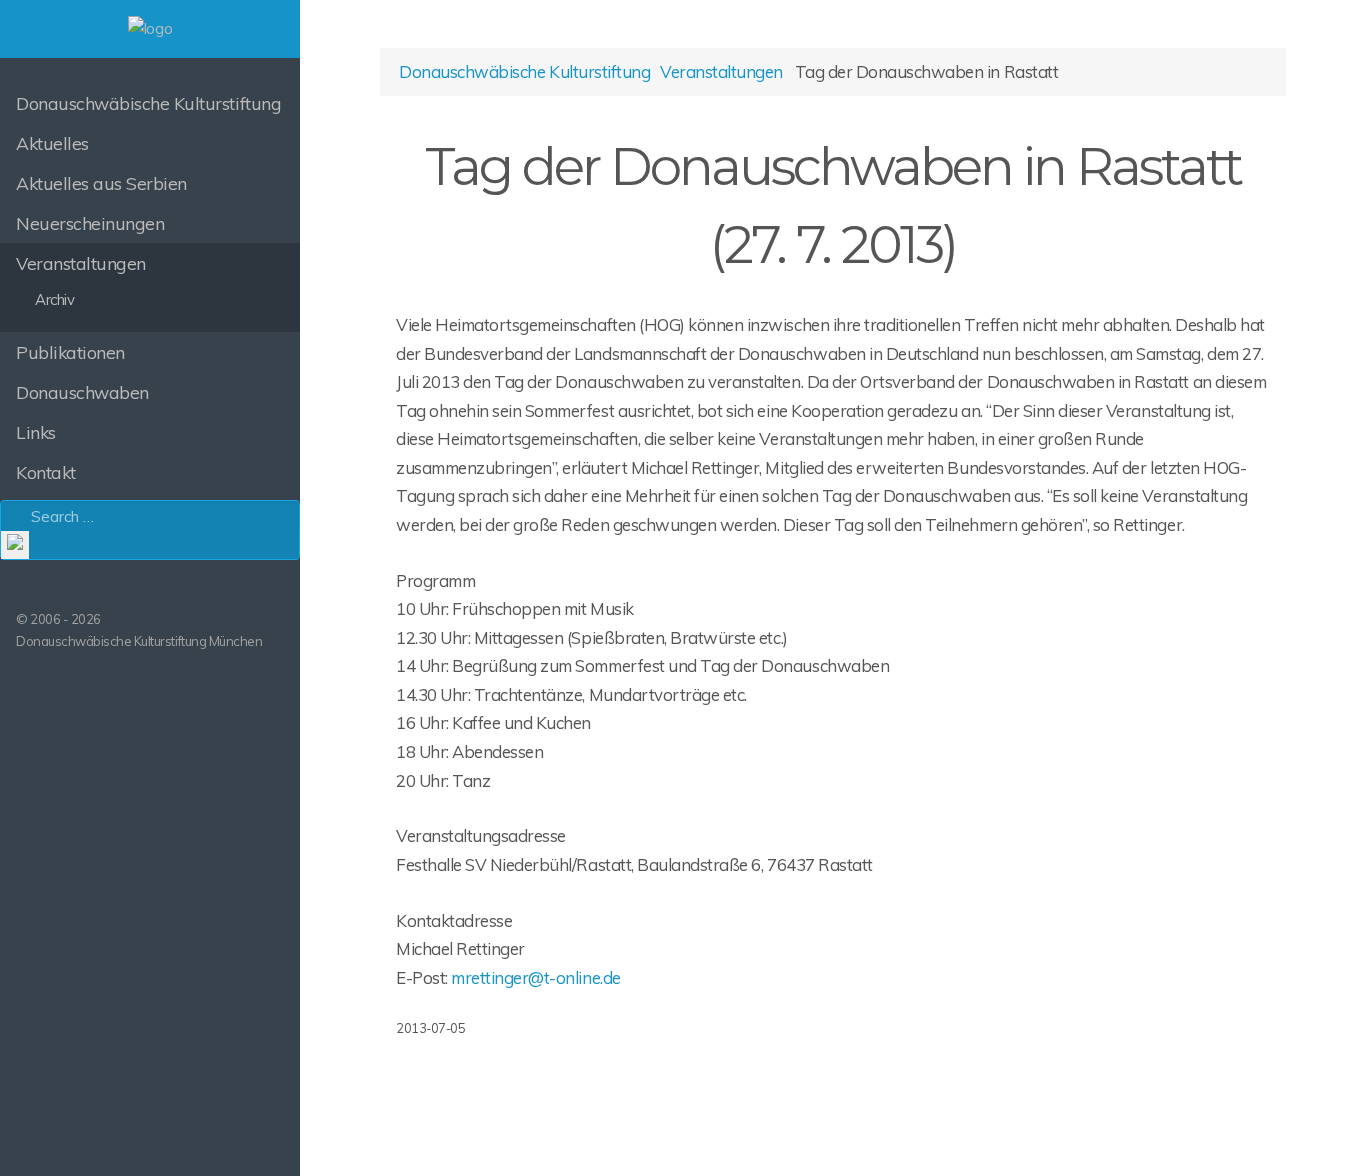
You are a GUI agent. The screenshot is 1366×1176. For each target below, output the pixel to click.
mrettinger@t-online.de (535, 977)
